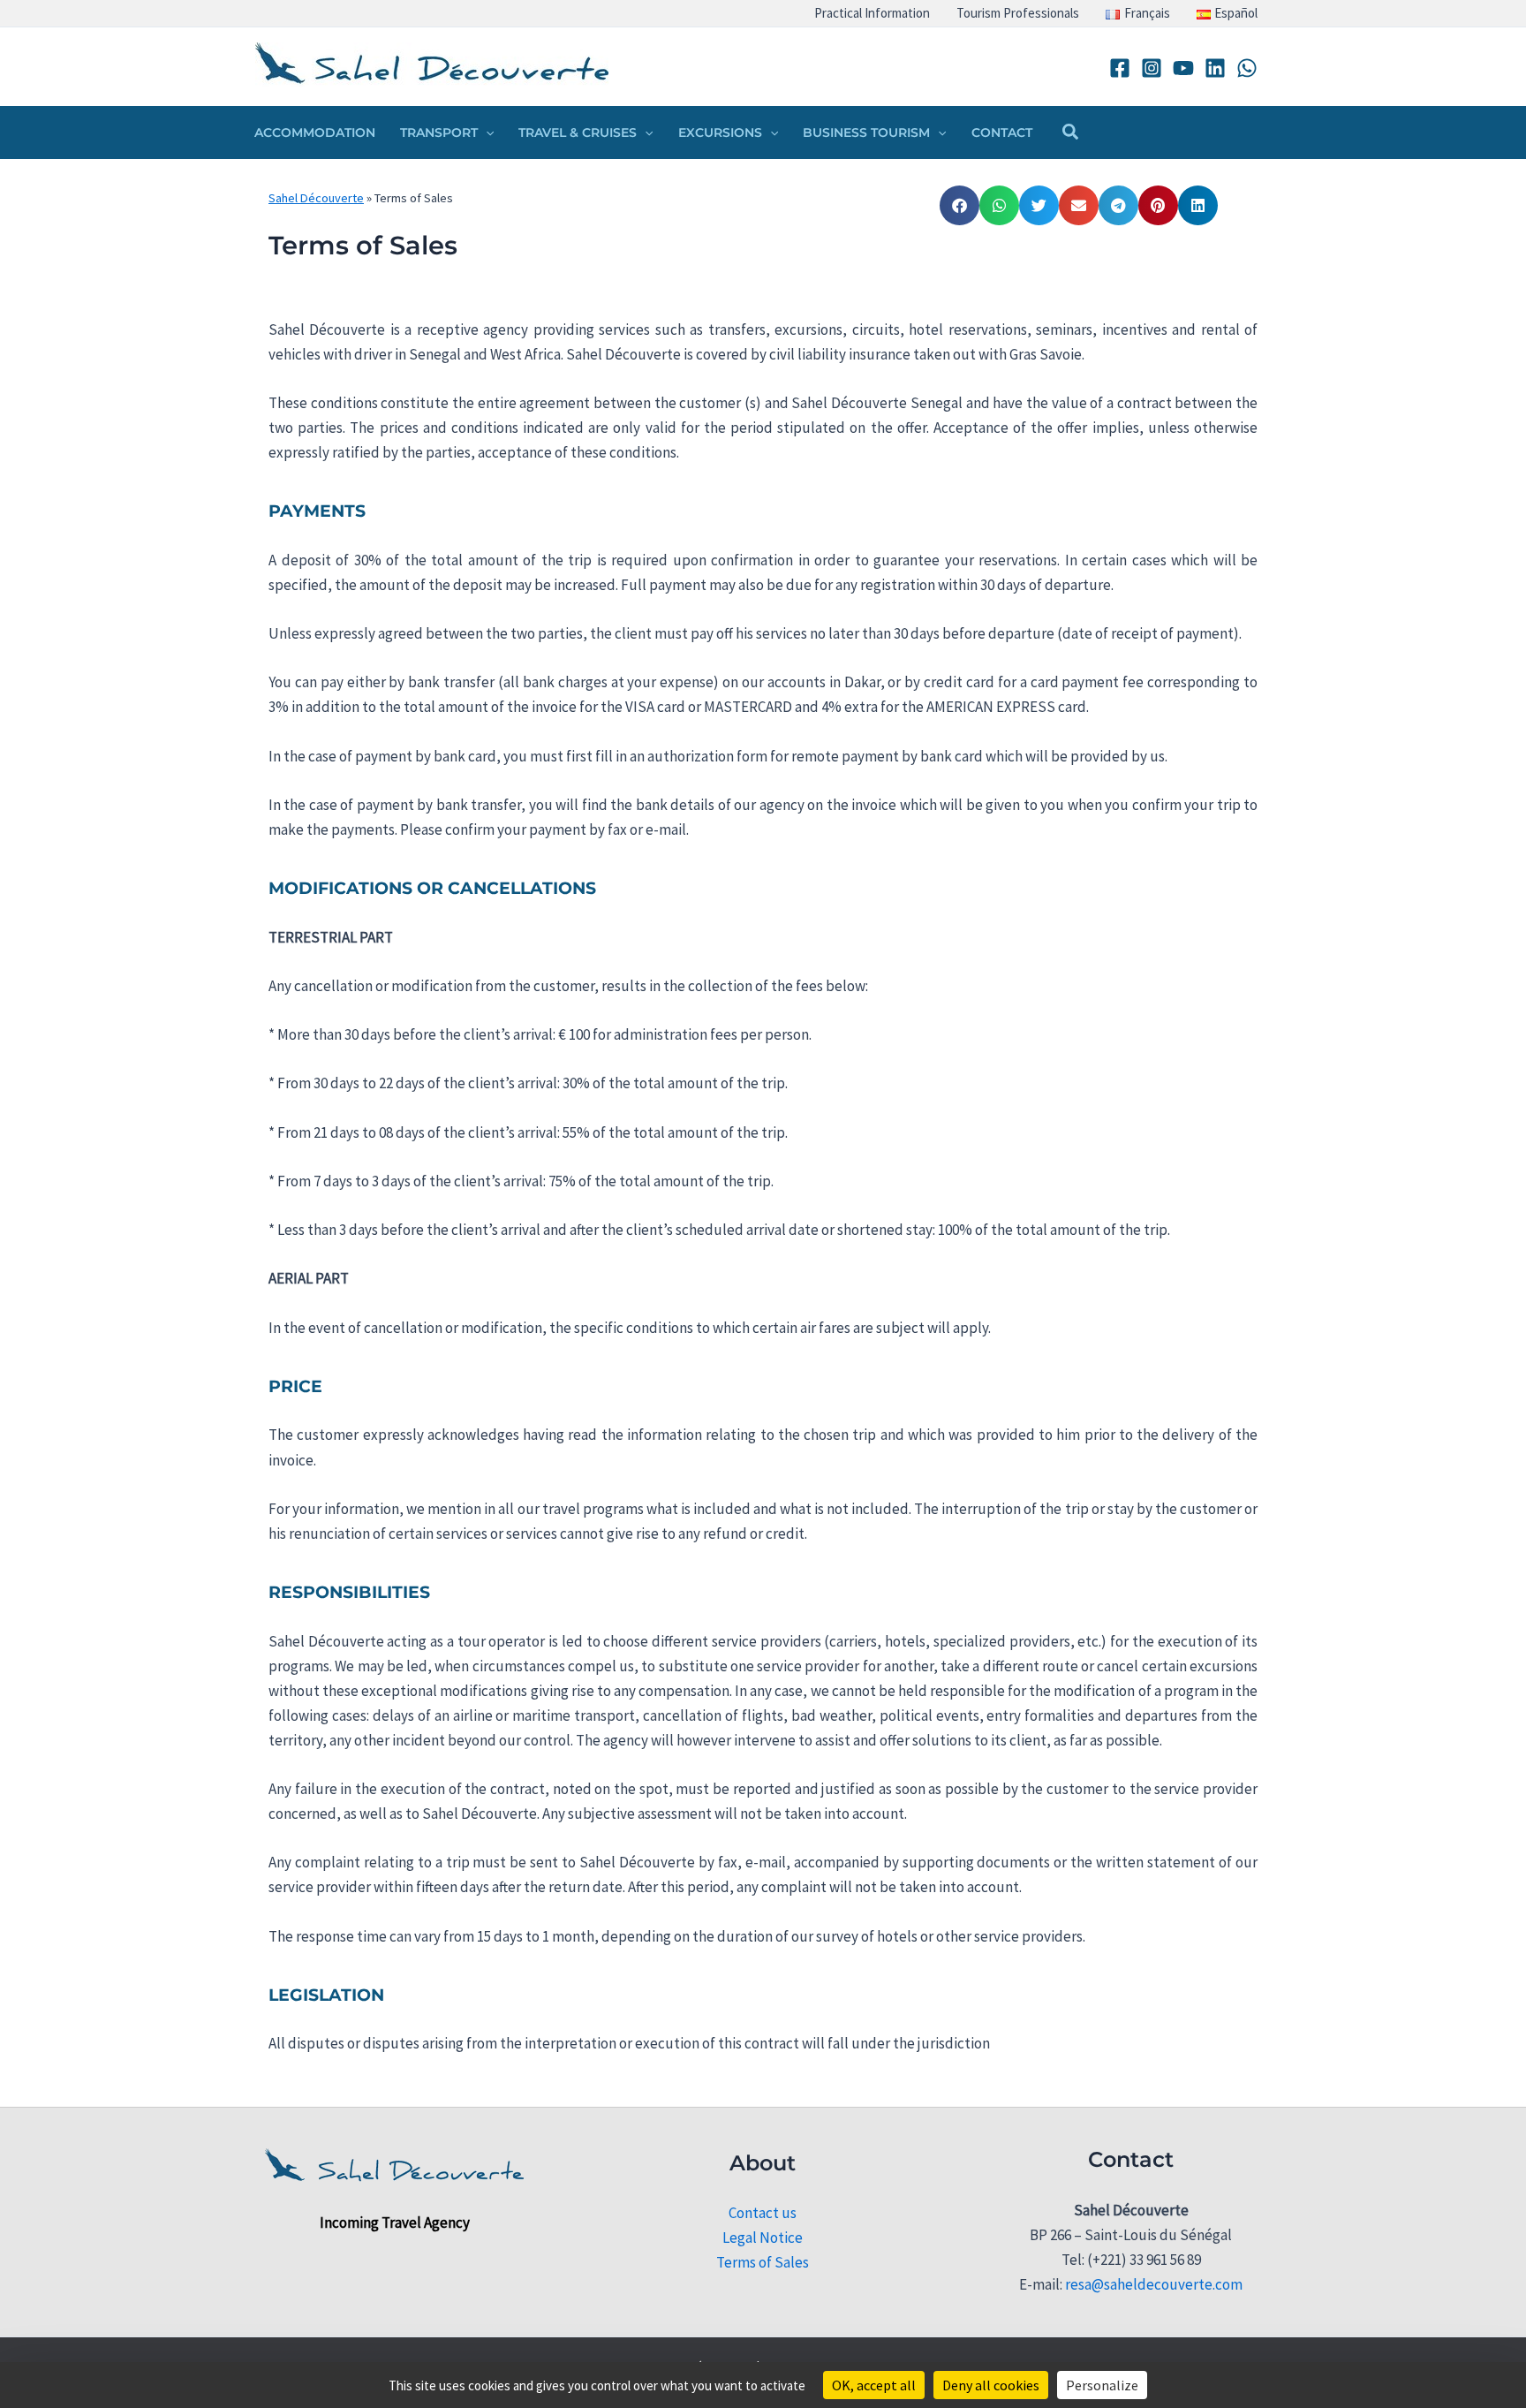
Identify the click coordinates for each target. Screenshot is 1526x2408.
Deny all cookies (991, 2385)
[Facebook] (1120, 68)
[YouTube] (1183, 68)
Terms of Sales (763, 2262)
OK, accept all (874, 2385)
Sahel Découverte (316, 198)
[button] (486, 133)
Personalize (1102, 2385)
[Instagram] (1152, 68)
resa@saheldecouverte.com (1154, 2284)
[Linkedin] (1215, 68)
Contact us (763, 2213)
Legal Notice (763, 2238)
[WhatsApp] (1247, 68)
